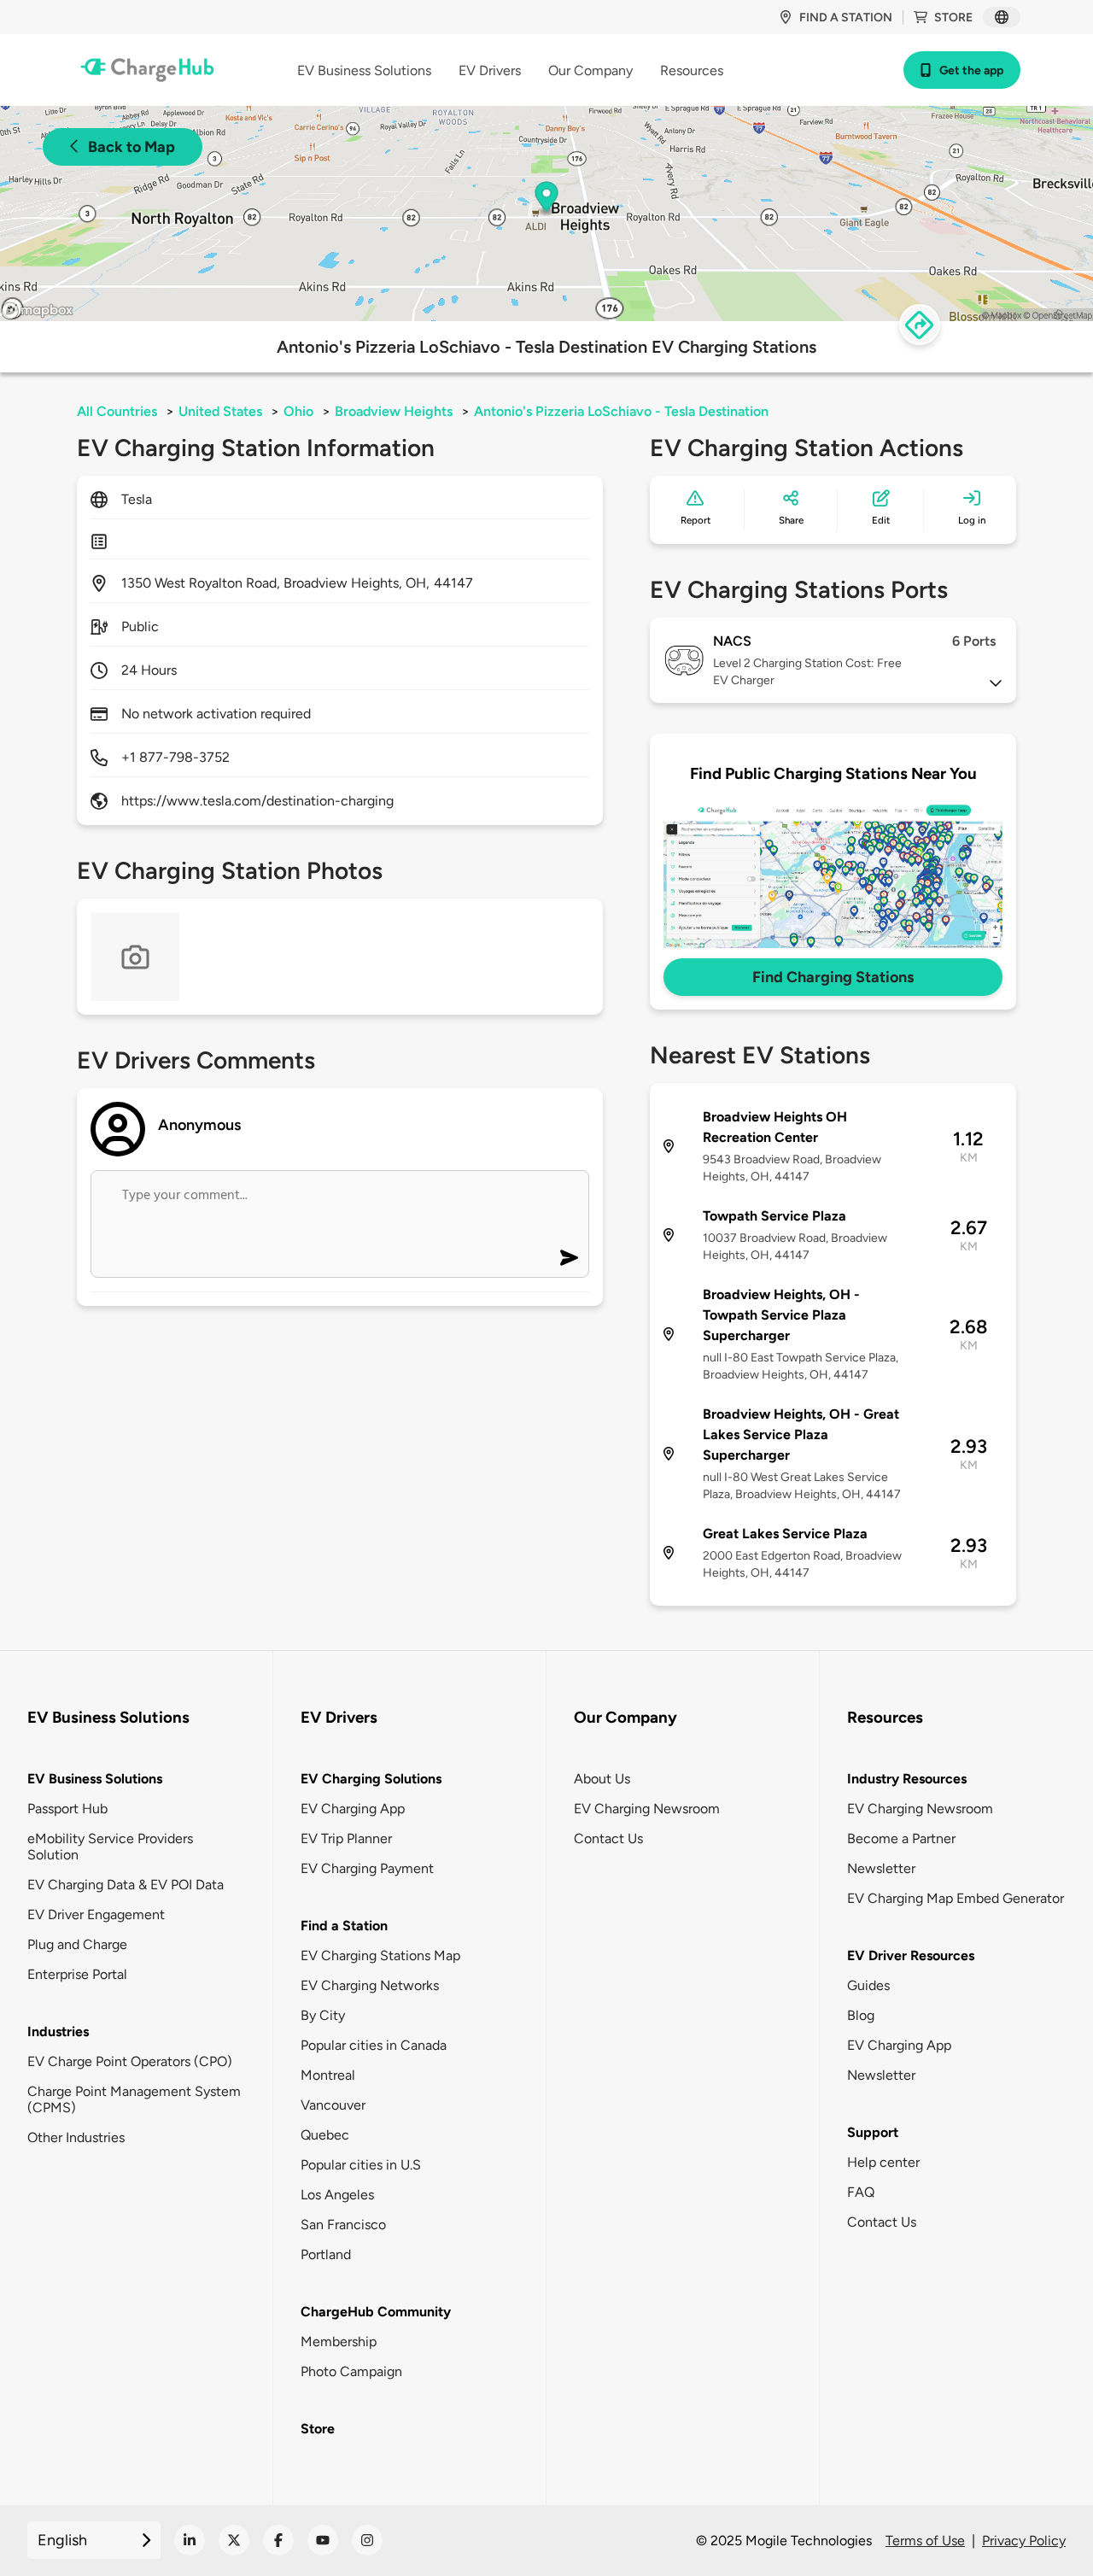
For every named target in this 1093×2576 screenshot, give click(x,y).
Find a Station (344, 1926)
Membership (339, 2342)
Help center (883, 2162)
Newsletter (881, 1868)
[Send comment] (569, 1258)
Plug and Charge (77, 1944)
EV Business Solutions (95, 1779)
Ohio (298, 411)
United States (220, 411)
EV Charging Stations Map (380, 1955)
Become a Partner (901, 1838)
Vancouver (333, 2105)
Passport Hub (67, 1809)
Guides (868, 1985)
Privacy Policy (1024, 2541)
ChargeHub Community (376, 2312)
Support (873, 2132)
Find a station (846, 18)
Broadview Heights (394, 411)
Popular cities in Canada (374, 2045)
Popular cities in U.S (361, 2165)
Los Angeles (337, 2195)
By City (323, 2015)
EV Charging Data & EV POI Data (126, 1885)
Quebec (325, 2135)
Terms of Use (925, 2541)
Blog (861, 2015)
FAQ (861, 2192)
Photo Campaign (351, 2371)
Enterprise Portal (77, 1974)
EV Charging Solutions (371, 1779)
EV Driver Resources (911, 1955)
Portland (326, 2254)
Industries (58, 2032)
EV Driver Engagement (96, 1914)
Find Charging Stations (833, 977)
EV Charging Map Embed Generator (956, 1898)
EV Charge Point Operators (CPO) (130, 2061)
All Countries (117, 411)
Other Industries (76, 2137)
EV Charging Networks (370, 1985)
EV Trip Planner (346, 1838)
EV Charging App (353, 1809)
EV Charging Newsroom (647, 1809)
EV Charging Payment (367, 1868)
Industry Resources (907, 1779)
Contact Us (608, 1838)
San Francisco (343, 2225)
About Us (602, 1779)
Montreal (328, 2075)
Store (953, 18)
